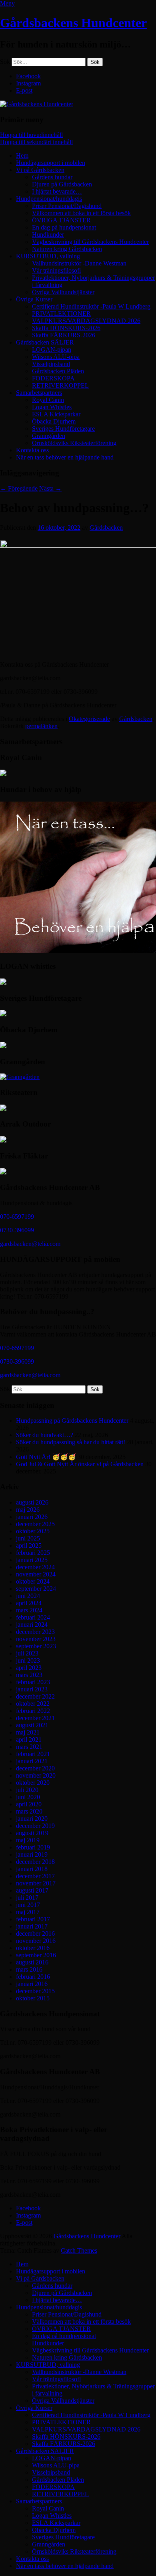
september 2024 (36, 1589)
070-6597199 (17, 1217)
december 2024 (35, 1567)
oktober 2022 (33, 1704)
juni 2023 (28, 1660)
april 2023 (29, 1668)
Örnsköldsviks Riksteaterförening (74, 443)
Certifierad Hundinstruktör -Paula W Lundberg (91, 306)
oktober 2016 (33, 1948)
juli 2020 (27, 1790)
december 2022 (35, 1696)
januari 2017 (32, 1926)
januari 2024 (32, 1625)
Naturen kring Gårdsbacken (67, 249)
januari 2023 (32, 1689)
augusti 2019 (32, 1833)
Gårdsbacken (106, 528)
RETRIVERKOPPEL (60, 385)
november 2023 (36, 1639)
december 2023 (35, 1632)
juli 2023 (27, 1653)
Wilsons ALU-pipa (56, 357)
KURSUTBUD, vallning (48, 256)
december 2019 (35, 1826)
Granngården (49, 436)
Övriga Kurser (34, 299)
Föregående (19, 488)
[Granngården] (20, 1077)
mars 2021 (29, 1747)
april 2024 (29, 1603)
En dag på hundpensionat (64, 227)
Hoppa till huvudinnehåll (31, 135)
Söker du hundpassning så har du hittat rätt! (71, 1442)
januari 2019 (32, 1854)
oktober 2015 (33, 1998)
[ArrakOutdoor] (3, 1140)
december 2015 (35, 1991)
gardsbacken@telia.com (30, 1244)
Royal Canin (48, 400)
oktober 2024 (33, 1581)
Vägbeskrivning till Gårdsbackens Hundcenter (90, 242)
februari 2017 (33, 1919)
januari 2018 (32, 1869)
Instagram (28, 83)
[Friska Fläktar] (3, 1172)
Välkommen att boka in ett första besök (81, 213)
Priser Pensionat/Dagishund (67, 206)
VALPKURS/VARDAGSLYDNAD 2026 (86, 321)
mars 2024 (29, 1610)
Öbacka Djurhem (54, 421)
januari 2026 (32, 1517)
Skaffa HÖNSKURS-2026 (66, 328)
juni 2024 (28, 1596)
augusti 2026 (32, 1502)
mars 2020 (29, 1811)
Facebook (28, 76)
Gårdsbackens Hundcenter (73, 23)
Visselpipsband (51, 364)
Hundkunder (48, 235)
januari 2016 (32, 1984)
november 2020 (36, 1775)
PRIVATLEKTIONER (61, 314)
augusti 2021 (32, 1725)
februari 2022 (33, 1711)
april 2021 (29, 1739)
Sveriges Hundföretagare (63, 429)
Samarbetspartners (39, 393)
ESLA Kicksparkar (56, 414)
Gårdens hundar (52, 177)
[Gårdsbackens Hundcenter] (37, 104)
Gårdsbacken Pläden (58, 371)
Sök (5, 62)
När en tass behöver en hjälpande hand (65, 457)
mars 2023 (29, 1675)
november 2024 (36, 1574)
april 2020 (29, 1804)
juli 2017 (27, 1898)
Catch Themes (79, 2250)
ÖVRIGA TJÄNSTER (61, 220)
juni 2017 (28, 1905)
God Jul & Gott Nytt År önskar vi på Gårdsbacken (80, 1464)
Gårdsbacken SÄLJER (45, 342)
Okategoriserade (89, 719)
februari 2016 (33, 1977)
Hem (22, 155)
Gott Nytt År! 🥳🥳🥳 (46, 1457)
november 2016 (36, 1941)
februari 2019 (33, 1847)
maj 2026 (28, 1510)
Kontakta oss (32, 450)
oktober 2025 (33, 1531)
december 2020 (35, 1768)
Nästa (50, 488)
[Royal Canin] (3, 774)
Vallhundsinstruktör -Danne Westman (79, 263)
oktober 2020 (33, 1783)
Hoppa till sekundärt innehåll (36, 142)
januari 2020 (32, 1819)
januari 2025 (32, 1560)
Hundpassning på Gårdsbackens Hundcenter (72, 1421)
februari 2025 (33, 1553)
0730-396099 (17, 1230)
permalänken (41, 726)
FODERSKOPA (53, 378)
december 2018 (35, 1862)
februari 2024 (33, 1617)
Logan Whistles (52, 407)
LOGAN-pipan (52, 349)
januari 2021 (32, 1761)
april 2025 (29, 1545)
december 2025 (35, 1524)
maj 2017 (28, 1912)
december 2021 (35, 1718)
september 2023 (36, 1646)
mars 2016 (29, 1969)
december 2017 (35, 1876)
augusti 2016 (32, 1962)
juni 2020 (28, 1797)
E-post (24, 90)
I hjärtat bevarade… (57, 191)
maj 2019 (28, 1840)
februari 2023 (33, 1682)
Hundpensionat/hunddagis (49, 199)
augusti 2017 (32, 1890)
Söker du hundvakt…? (45, 1435)
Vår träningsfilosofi (56, 270)
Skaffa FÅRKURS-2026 (64, 335)
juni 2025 (28, 1538)
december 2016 (35, 1933)
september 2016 (36, 1955)
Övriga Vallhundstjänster (63, 292)
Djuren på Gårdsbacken (62, 184)
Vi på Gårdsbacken (40, 170)
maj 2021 (28, 1732)
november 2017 (36, 1883)
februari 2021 (33, 1754)
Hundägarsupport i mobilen (51, 163)
